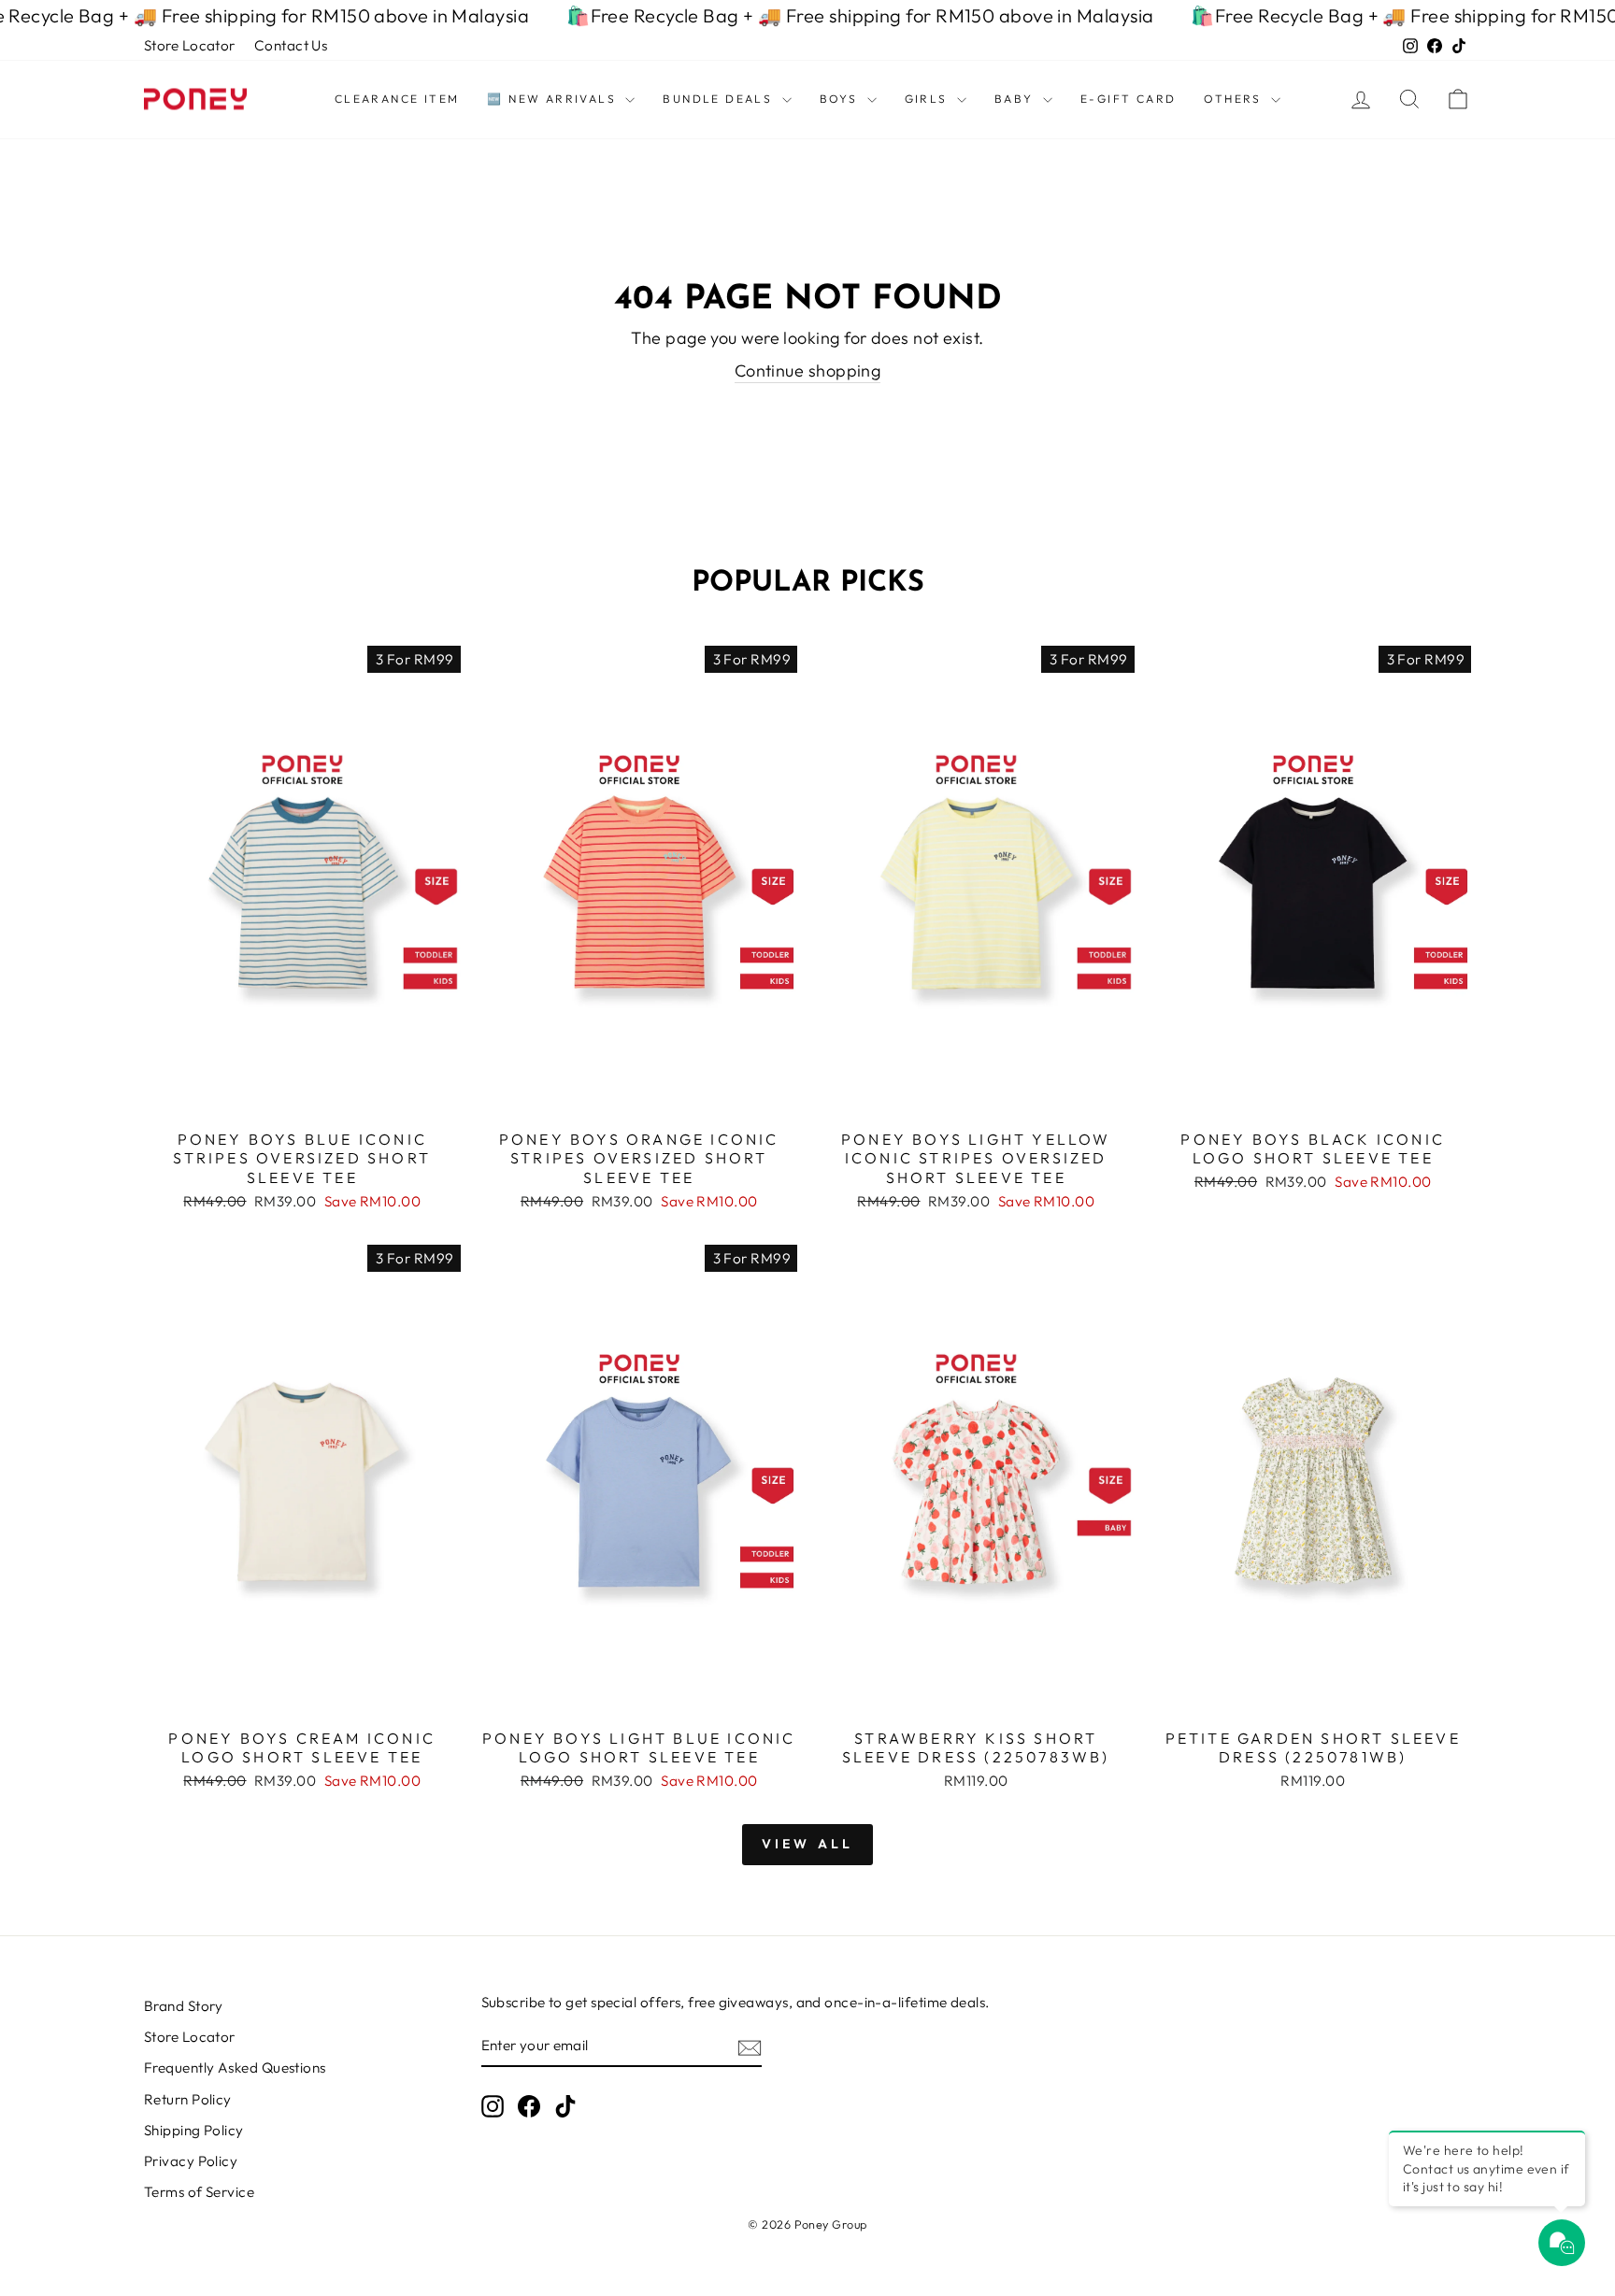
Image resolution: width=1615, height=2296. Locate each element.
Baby (1016, 99)
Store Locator (190, 45)
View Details (302, 1098)
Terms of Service (199, 2192)
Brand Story (184, 2006)
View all (808, 1844)
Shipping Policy (194, 2130)
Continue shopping (808, 371)
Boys (841, 99)
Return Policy (188, 2099)
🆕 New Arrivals (554, 99)
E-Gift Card (1128, 99)
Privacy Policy (191, 2161)
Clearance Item (397, 99)
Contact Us (291, 45)
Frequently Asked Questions (235, 2068)
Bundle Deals (720, 99)
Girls (929, 99)
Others (1235, 99)
